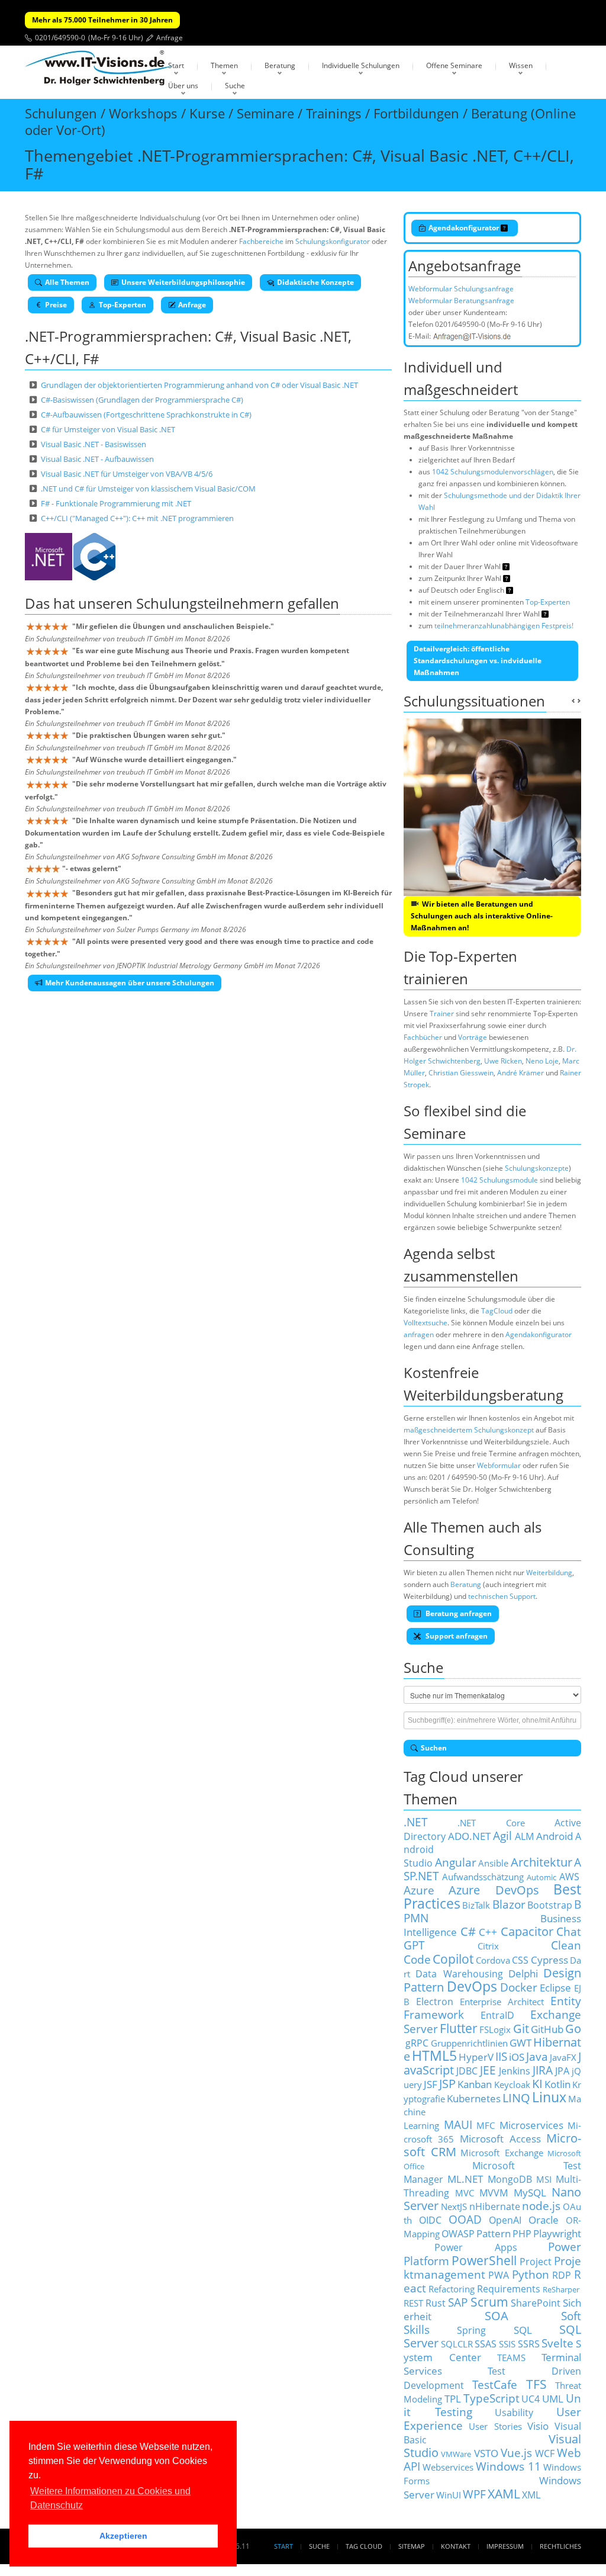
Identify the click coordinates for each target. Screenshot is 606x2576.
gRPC (417, 2043)
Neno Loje (542, 1061)
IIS (501, 2056)
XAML (504, 2493)
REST (413, 2303)
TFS (536, 2384)
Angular (456, 1862)
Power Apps (476, 2247)
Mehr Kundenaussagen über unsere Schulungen (130, 983)
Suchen (434, 1748)
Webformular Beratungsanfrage (461, 301)
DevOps (472, 1986)
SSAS (486, 2344)
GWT (520, 2042)
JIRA (543, 2070)
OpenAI (505, 2220)
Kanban (475, 2084)
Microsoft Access (500, 2138)
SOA (497, 2316)
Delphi (523, 1973)
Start (176, 65)
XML (531, 2495)
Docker (519, 1987)
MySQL (530, 2192)
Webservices (448, 2467)
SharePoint (536, 2303)
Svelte (557, 2343)
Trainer (442, 1014)
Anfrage (170, 38)
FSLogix (495, 2029)
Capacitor (527, 1931)
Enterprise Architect (502, 2002)
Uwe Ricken (503, 1061)
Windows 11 (508, 2466)
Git (521, 2029)
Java (537, 2056)
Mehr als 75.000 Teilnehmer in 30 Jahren (102, 20)
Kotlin (557, 2084)
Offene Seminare (454, 65)
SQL (523, 2330)
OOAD (465, 2219)
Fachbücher (423, 1037)
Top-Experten (123, 305)
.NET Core (491, 1823)
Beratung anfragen (458, 1613)
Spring (471, 2330)
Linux (549, 2097)
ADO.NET (469, 1836)
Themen (224, 65)
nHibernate (495, 2206)
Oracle (544, 2220)
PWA (499, 2275)
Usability (514, 2413)
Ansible (493, 1863)
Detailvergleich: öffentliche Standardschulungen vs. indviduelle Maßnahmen (478, 661)
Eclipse (555, 1987)
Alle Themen (67, 282)
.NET (416, 1822)
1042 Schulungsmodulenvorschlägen (493, 472)
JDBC (467, 2071)
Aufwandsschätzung (483, 1877)
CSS (520, 1960)
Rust (436, 2303)
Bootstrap (550, 1905)
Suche (235, 86)
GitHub (547, 2029)
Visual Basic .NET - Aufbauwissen (97, 459)
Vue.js (516, 2453)
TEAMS (511, 2357)
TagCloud (497, 1311)
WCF (545, 2453)
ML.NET (465, 2179)
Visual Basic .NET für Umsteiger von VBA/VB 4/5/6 (127, 474)
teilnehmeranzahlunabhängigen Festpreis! (504, 626)
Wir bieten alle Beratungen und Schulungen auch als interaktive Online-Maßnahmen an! (482, 916)
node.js (541, 2206)
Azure (419, 1890)
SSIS (507, 2344)
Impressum (505, 2546)
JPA (562, 2071)
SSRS (529, 2344)
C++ (488, 1932)
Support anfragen (456, 1636)
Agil (502, 1835)
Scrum (489, 2302)
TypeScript (491, 2398)
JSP (447, 2084)
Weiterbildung (549, 1573)
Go (573, 2029)
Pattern (494, 2233)
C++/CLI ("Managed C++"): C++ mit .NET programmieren (137, 518)
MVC (465, 2193)
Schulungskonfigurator (333, 241)
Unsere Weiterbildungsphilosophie (183, 282)
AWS (569, 1877)
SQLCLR (457, 2344)
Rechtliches (560, 2546)
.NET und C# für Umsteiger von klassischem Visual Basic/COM (148, 489)
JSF (431, 2084)
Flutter (459, 2028)
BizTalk (476, 1905)
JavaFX (563, 2057)
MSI (544, 2179)
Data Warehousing (459, 1974)
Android (555, 1836)
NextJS (454, 2206)
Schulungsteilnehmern (210, 603)
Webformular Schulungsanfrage (461, 289)
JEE (488, 2070)
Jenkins (515, 2071)
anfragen (419, 1334)
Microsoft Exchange (502, 2153)
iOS (517, 2057)
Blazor (509, 1904)
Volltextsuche (426, 1323)
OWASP (458, 2234)
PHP (522, 2234)
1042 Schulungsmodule (499, 1180)
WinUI (449, 2495)
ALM (524, 1836)
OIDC (430, 2220)
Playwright (557, 2233)
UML (553, 2398)
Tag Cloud (364, 2546)
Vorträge (473, 1037)
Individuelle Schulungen (361, 65)
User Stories (495, 2426)
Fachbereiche (261, 241)
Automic (541, 1877)
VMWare (456, 2454)
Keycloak (512, 2084)
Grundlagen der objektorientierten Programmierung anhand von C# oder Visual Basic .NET (199, 385)
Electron (435, 2002)
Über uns (183, 86)
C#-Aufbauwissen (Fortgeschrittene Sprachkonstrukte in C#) (146, 415)
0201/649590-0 (60, 38)
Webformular (499, 1465)
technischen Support (502, 1596)
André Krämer (520, 1073)
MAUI (458, 2124)
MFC (486, 2125)
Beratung (280, 65)
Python (531, 2274)
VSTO (486, 2453)
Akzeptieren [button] (123, 2536)
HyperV (476, 2057)
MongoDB (510, 2179)
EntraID (497, 2015)
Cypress (549, 1960)
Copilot (453, 1959)
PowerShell (484, 2260)
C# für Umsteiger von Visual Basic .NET (108, 429)
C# (468, 1931)
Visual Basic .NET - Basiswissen (94, 444)
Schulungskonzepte (537, 1168)
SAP (458, 2302)
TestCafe (495, 2384)
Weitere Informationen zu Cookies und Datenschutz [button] (110, 2498)
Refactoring (452, 2289)
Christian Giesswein (461, 1073)
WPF (474, 2494)
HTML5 (434, 2056)
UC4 (531, 2399)
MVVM (494, 2193)
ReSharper (561, 2289)
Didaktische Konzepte (315, 282)
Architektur (541, 1862)
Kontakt (456, 2546)
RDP (562, 2275)
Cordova (493, 1960)
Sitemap (412, 2546)
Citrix (488, 1946)
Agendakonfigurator (465, 228)
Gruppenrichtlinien (469, 2043)
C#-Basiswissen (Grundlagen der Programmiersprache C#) (142, 400)
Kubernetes (474, 2098)
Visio (538, 2426)
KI (537, 2084)
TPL (453, 2398)
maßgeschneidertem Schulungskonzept (469, 1430)
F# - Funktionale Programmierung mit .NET (116, 503)
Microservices (531, 2125)
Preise (56, 305)
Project (536, 2262)
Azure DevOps (494, 1890)
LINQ (516, 2098)
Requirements (509, 2289)
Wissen (521, 65)
